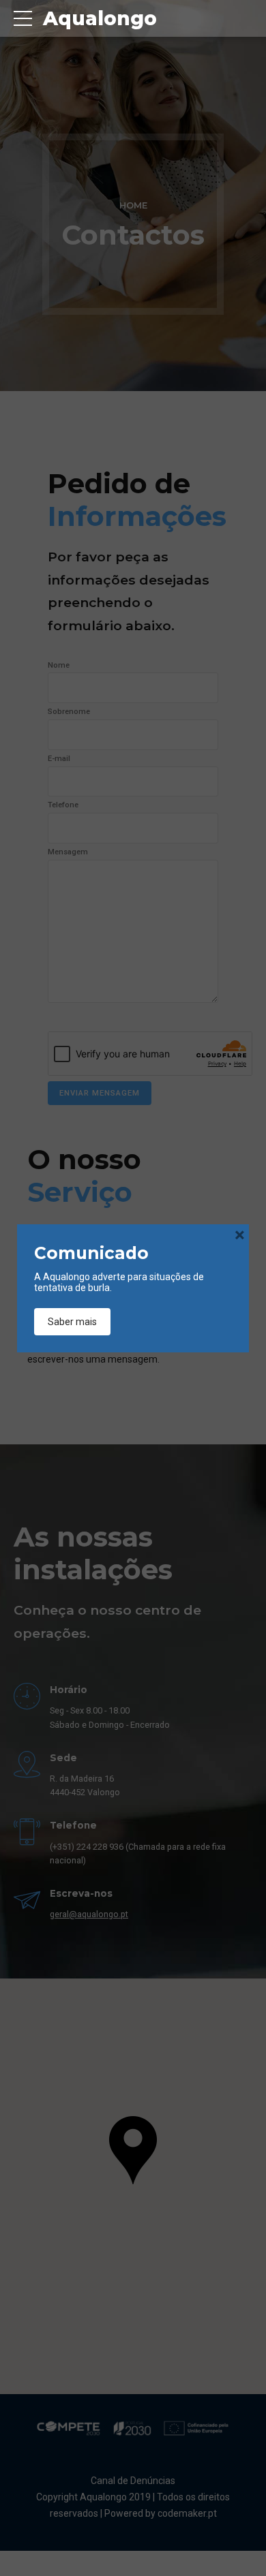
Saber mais (72, 1322)
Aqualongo (100, 18)
